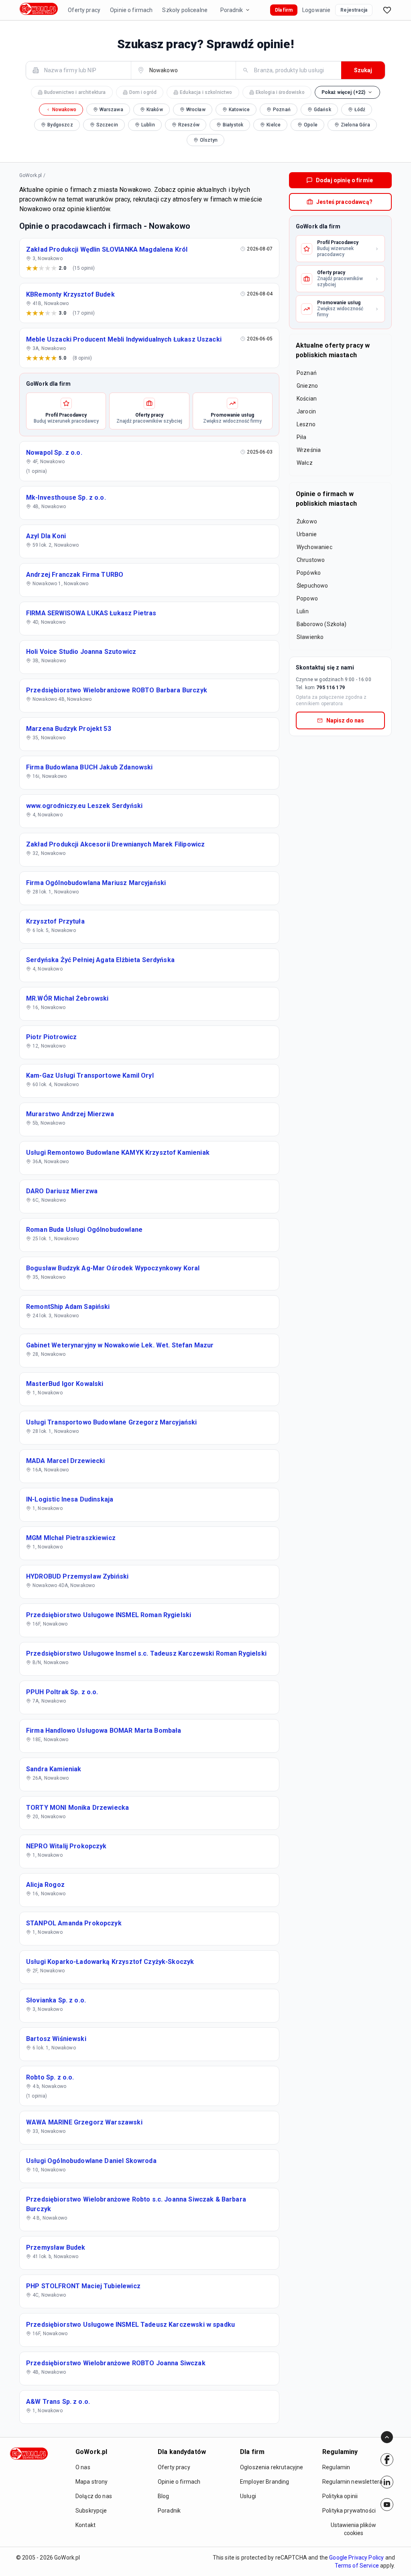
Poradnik (232, 10)
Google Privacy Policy (356, 2558)
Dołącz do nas (94, 2496)
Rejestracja (354, 10)
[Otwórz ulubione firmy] (387, 10)
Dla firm (284, 10)
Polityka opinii (340, 2496)
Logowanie (316, 10)
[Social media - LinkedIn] (387, 2482)
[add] (387, 2460)
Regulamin (336, 2467)
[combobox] (83, 70)
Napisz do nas (345, 720)
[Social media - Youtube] (387, 2505)
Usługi (248, 2496)
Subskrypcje (91, 2511)
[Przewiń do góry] (387, 2437)
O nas (83, 2467)
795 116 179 (331, 688)
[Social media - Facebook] (387, 2460)
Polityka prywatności (349, 2511)
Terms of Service (357, 2566)
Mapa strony (92, 2482)
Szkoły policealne (185, 10)
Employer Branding (265, 2482)
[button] (348, 92)
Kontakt (85, 2525)
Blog (164, 2496)
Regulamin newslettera (352, 2482)
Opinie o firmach (131, 10)
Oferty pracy (84, 10)
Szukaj (363, 70)
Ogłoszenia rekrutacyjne (272, 2467)
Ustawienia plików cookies (353, 2529)
